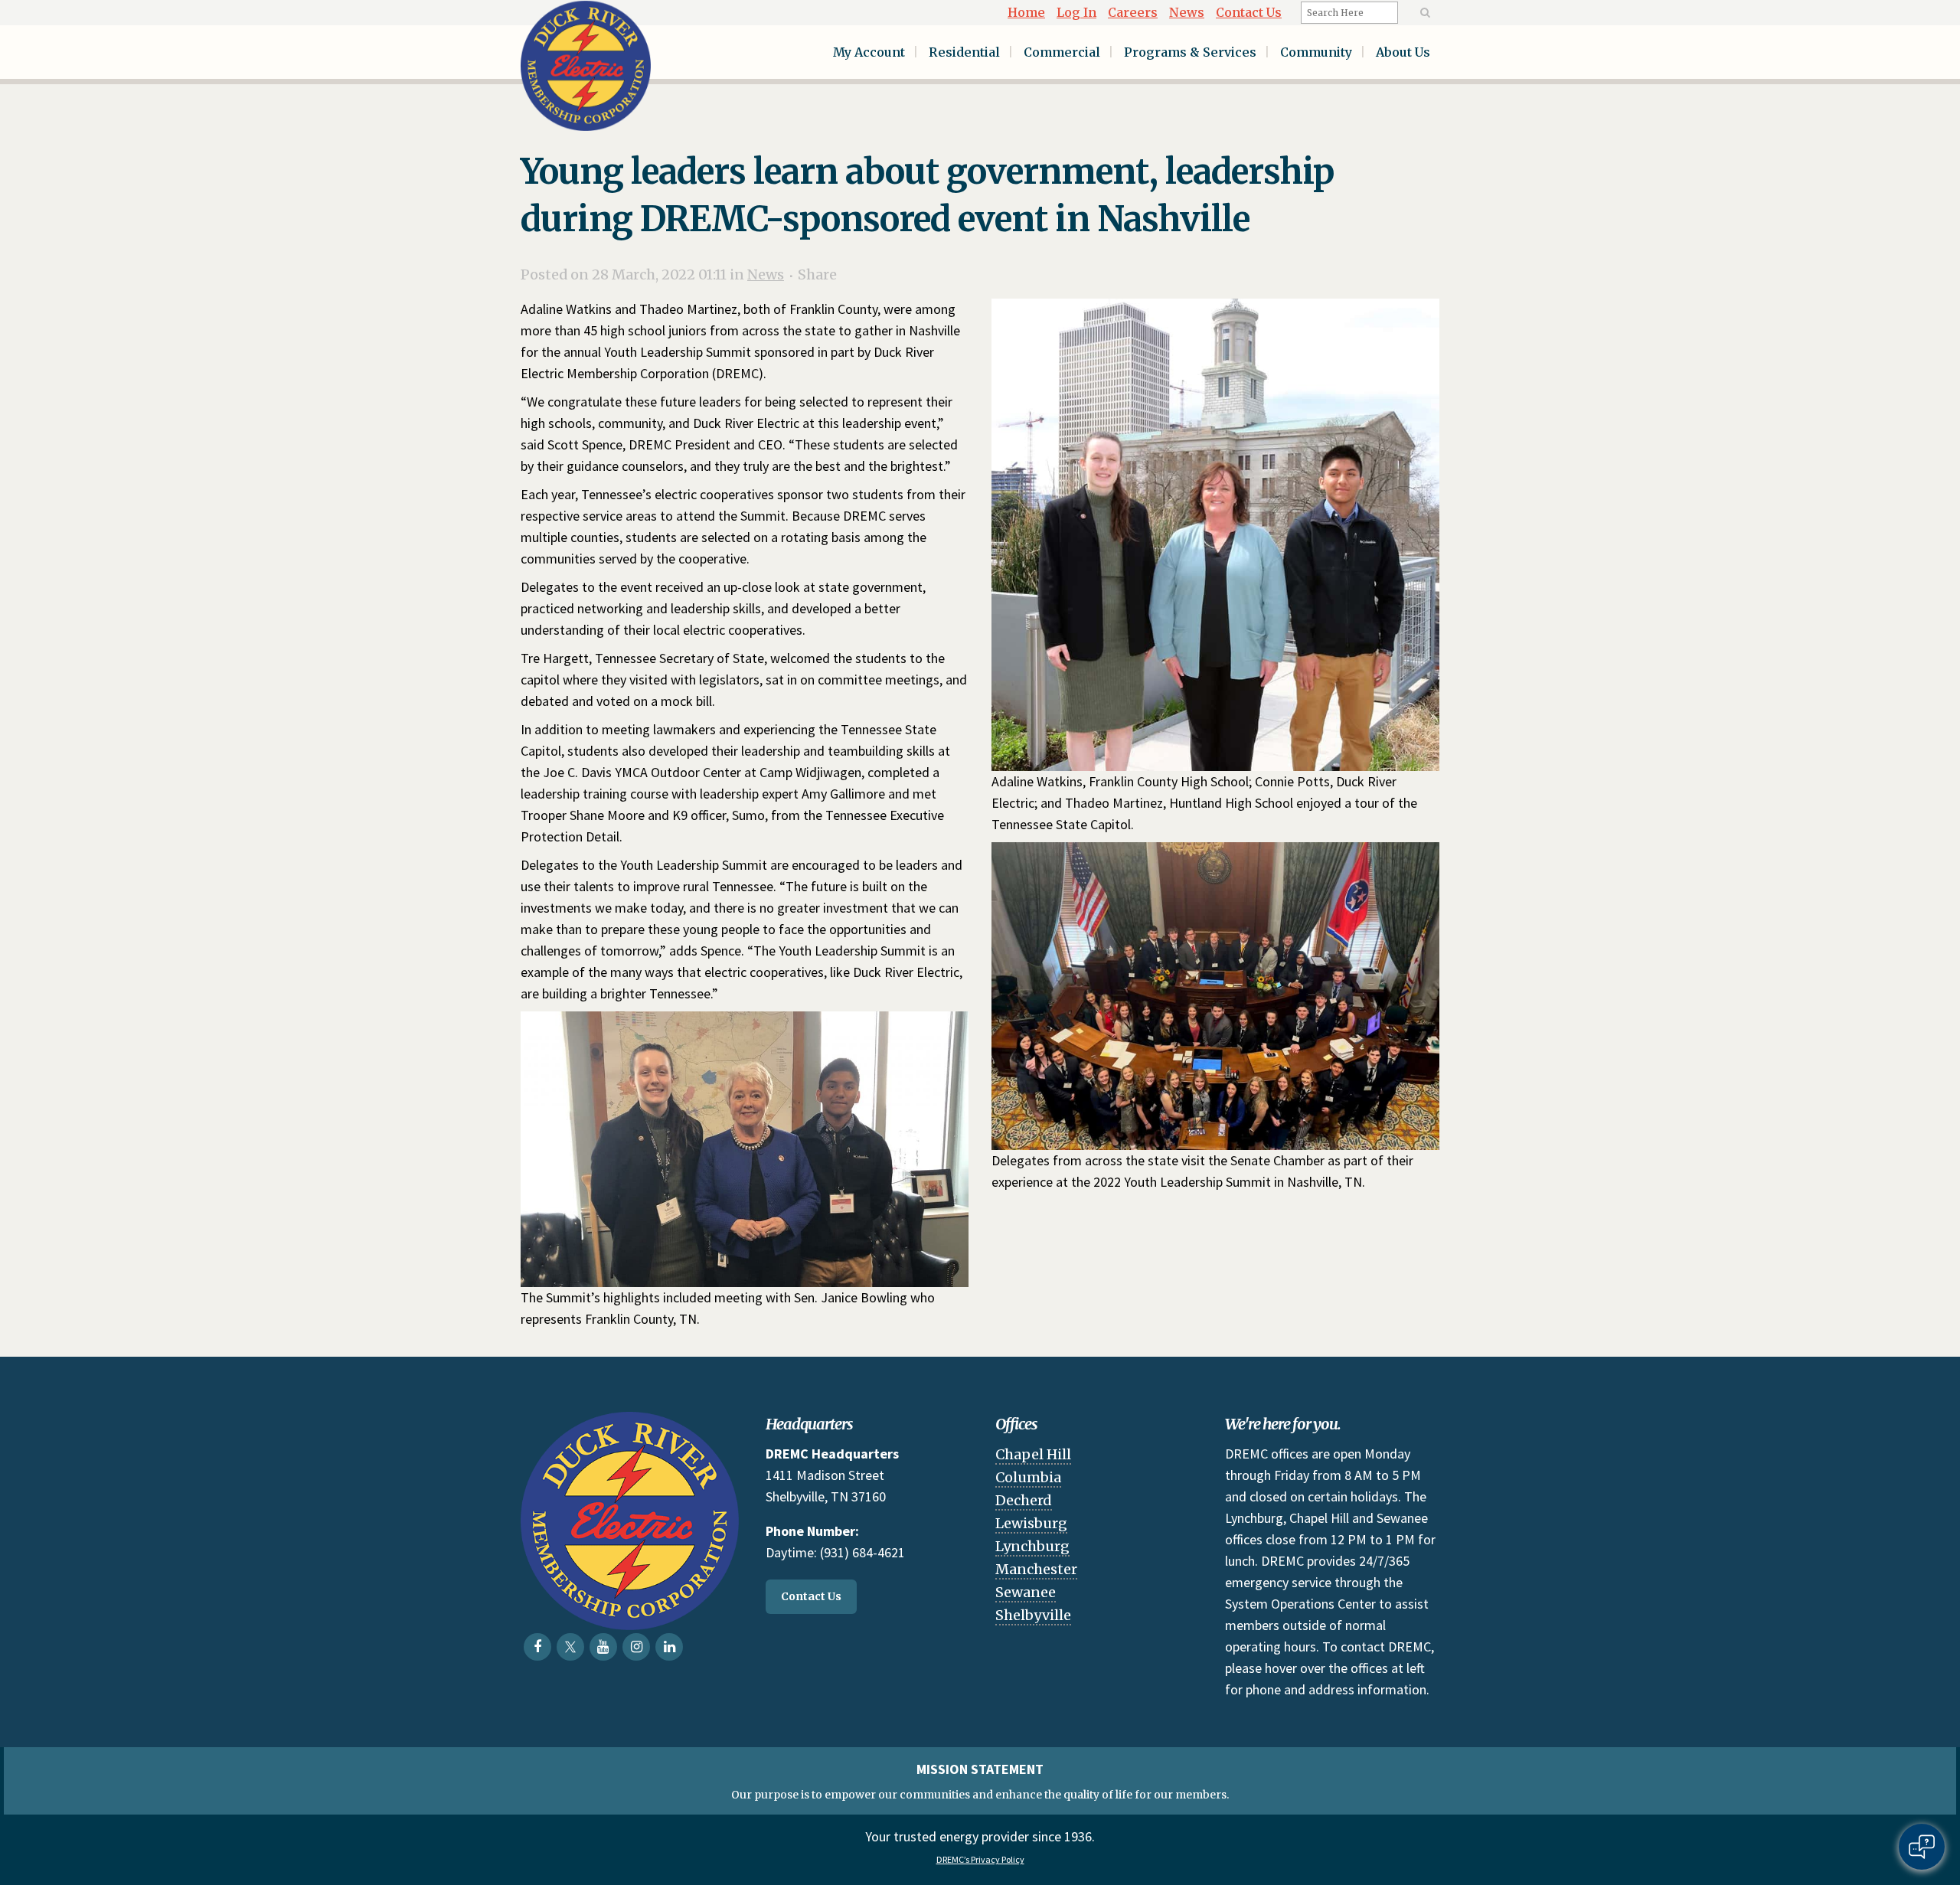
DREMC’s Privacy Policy (980, 1859)
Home (1026, 12)
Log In (1076, 12)
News (1187, 12)
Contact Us (1249, 12)
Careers (1133, 12)
